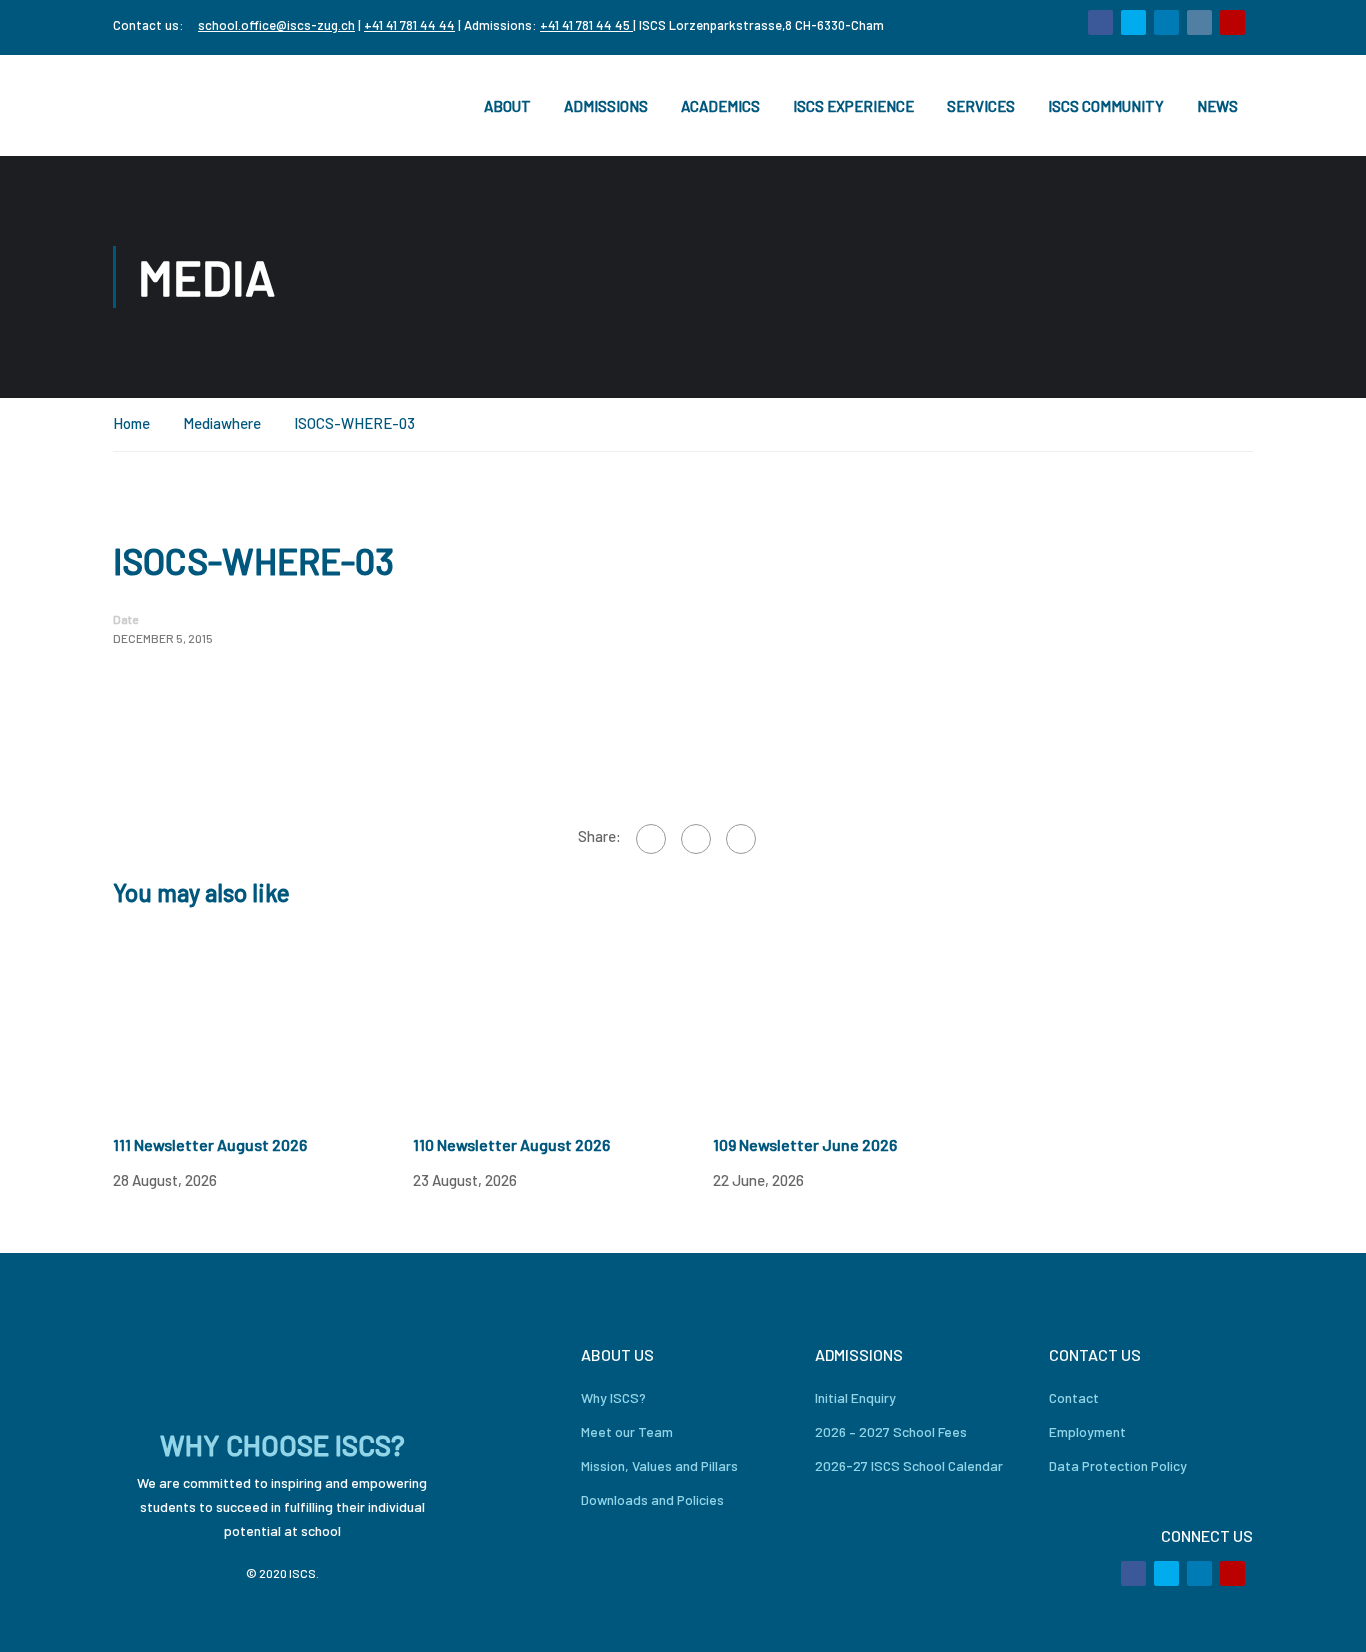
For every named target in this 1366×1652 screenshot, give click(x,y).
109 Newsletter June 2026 (805, 1144)
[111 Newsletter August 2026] (263, 1020)
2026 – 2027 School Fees (891, 1431)
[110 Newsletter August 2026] (563, 1020)
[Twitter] (696, 839)
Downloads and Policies (652, 1499)
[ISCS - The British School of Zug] (193, 105)
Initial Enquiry (855, 1397)
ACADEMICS (720, 106)
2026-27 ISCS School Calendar (909, 1465)
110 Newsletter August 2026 (511, 1144)
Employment (1087, 1431)
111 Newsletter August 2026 (210, 1144)
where (241, 423)
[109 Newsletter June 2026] (863, 1020)
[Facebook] (651, 839)
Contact (1074, 1397)
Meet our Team (627, 1431)
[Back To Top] (1326, 1617)
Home (131, 423)
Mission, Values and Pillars (659, 1465)
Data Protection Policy (1118, 1465)
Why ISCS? (613, 1397)
